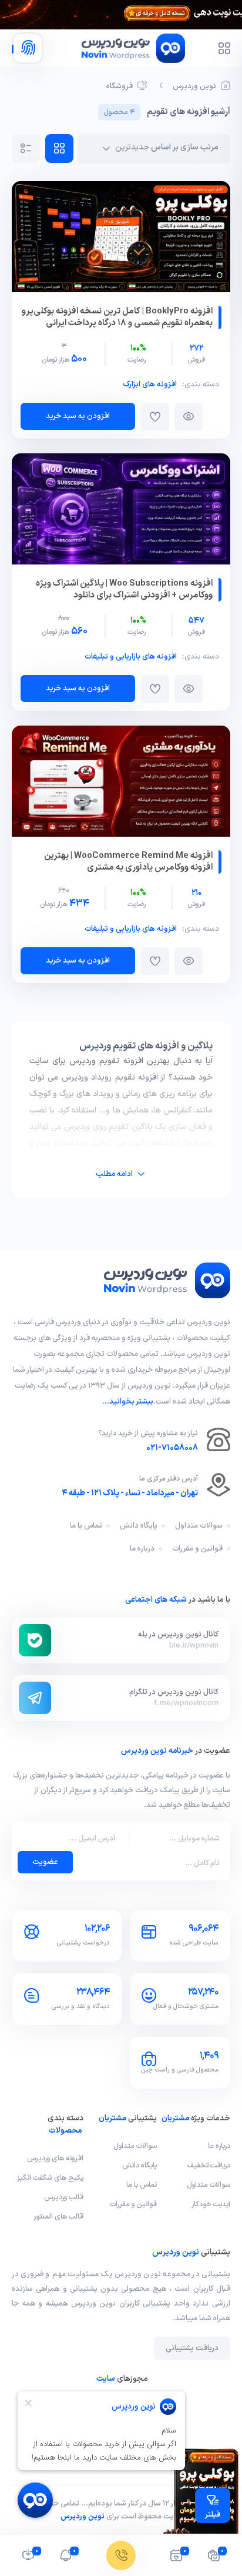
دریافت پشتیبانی (192, 2348)
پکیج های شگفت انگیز (50, 2178)
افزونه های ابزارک (150, 385)
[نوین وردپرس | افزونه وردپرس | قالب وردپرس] (166, 1296)
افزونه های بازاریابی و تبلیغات (131, 657)
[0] (214, 2558)
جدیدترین (132, 147)
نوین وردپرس (194, 86)
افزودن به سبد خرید (78, 416)
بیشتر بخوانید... (128, 1402)
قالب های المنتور (58, 2216)
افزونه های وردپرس (55, 2158)
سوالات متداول (199, 1526)
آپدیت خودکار (211, 2204)
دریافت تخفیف (209, 2165)
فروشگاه (120, 86)
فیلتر (213, 2515)
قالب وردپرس (64, 2197)
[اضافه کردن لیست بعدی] (155, 417)
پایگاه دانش (139, 1526)
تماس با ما (86, 1526)
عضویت (45, 1862)
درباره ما (142, 1549)
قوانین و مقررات (197, 1549)
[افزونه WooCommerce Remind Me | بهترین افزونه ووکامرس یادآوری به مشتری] (121, 784)
